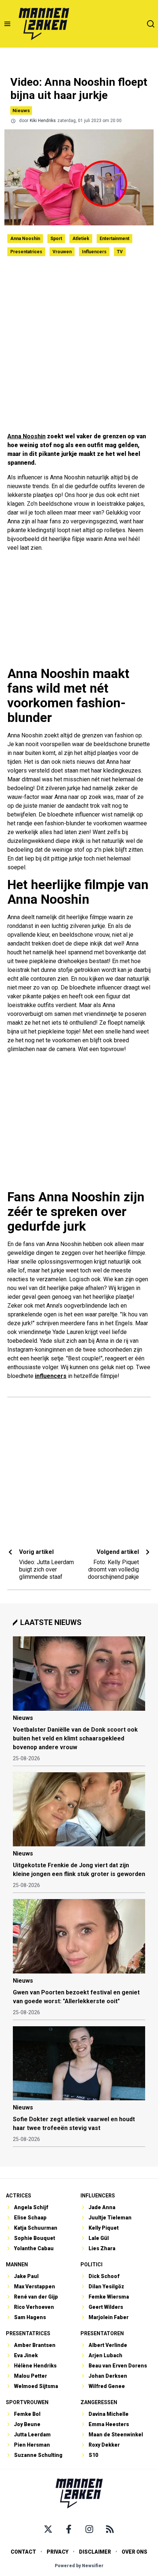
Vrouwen (62, 252)
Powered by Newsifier (79, 2566)
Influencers (94, 252)
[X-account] (48, 2529)
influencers (51, 1376)
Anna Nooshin (25, 239)
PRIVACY (58, 2552)
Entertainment (114, 239)
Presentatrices (26, 252)
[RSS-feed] (110, 2529)
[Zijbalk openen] (7, 24)
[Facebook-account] (69, 2529)
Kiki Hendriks (43, 121)
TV (120, 252)
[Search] (151, 24)
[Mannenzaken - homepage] (44, 24)
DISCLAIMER (95, 2552)
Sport (56, 239)
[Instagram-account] (89, 2529)
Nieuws (21, 110)
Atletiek (81, 239)
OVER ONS (134, 2552)
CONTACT (23, 2552)
